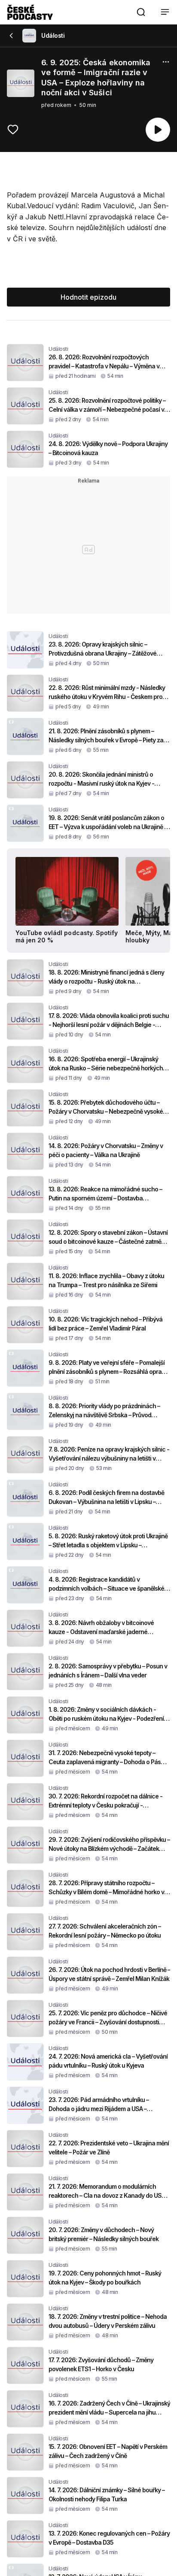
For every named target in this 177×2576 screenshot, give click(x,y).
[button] (141, 12)
